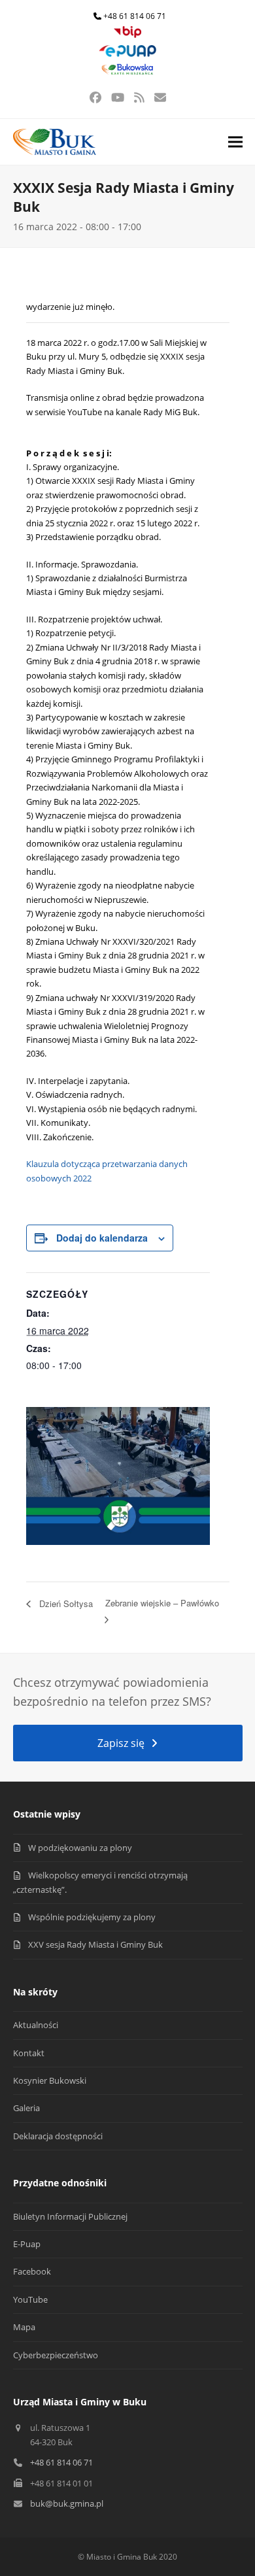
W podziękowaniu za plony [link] (80, 1848)
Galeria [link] (26, 2108)
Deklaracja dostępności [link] (58, 2136)
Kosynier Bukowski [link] (50, 2080)
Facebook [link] (32, 2271)
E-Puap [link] (27, 2244)
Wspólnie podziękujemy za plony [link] (92, 1917)
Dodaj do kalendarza (102, 1238)
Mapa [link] (24, 2327)
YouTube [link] (30, 2299)
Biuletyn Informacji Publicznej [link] (70, 2216)
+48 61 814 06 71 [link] (135, 16)
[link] (127, 35)
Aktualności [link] (36, 2025)
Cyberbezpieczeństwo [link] (56, 2355)
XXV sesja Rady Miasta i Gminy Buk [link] (95, 1944)
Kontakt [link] (29, 2053)
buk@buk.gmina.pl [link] (67, 2503)
